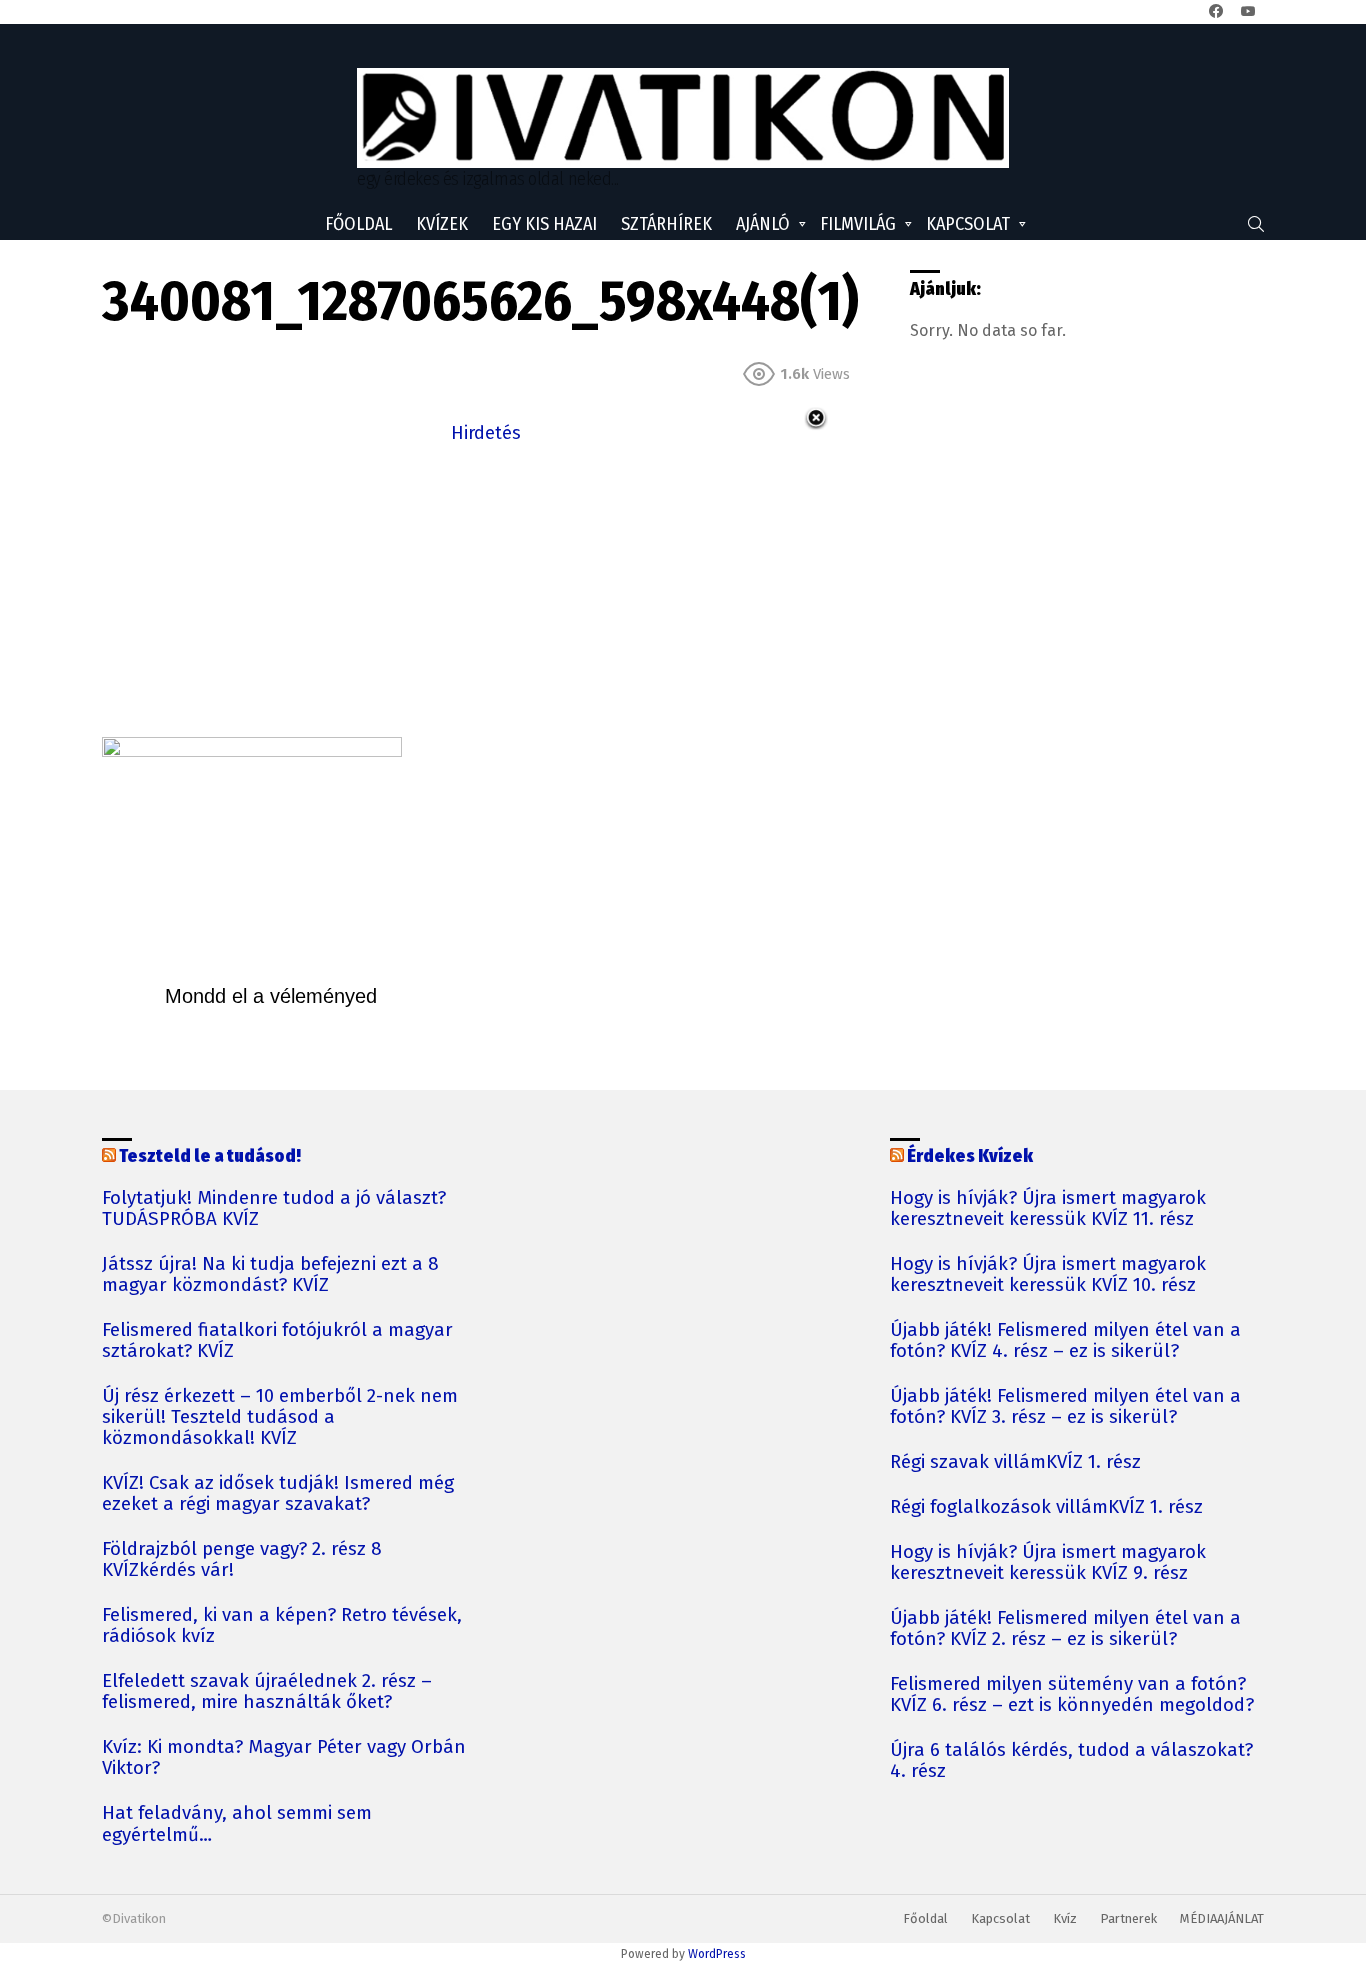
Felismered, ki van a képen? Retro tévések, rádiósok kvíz (282, 1626)
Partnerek (1128, 1918)
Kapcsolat (968, 224)
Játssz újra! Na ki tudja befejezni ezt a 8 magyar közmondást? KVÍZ (270, 1275)
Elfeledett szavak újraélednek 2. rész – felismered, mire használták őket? (267, 1692)
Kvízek (442, 224)
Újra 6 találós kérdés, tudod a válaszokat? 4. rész (1071, 1761)
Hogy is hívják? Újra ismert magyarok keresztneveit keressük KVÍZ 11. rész (1048, 1209)
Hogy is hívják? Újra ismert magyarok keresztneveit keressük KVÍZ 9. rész (1048, 1563)
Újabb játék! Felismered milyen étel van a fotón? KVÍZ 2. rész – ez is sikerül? (1065, 1629)
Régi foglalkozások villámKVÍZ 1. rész (1046, 1507)
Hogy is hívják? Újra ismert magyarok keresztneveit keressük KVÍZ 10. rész (1048, 1275)
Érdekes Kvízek (970, 1156)
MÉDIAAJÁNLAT (1222, 1918)
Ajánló (763, 224)
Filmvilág (858, 224)
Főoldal (358, 224)
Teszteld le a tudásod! (210, 1156)
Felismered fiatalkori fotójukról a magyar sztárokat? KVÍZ (277, 1341)
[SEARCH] (1256, 224)
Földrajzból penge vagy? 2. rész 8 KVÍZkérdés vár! (242, 1560)
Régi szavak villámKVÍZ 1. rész (1015, 1462)
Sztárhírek (666, 224)
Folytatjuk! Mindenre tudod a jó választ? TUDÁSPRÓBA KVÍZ (274, 1209)
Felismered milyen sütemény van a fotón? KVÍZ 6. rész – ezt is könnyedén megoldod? (1072, 1695)
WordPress (717, 1954)
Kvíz (1065, 1918)
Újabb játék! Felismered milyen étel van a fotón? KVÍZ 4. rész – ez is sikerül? (1065, 1341)
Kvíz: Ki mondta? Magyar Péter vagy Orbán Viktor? (284, 1758)
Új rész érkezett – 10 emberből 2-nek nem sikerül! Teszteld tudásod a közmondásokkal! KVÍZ (280, 1417)
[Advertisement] (486, 588)
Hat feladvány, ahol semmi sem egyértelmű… (237, 1824)
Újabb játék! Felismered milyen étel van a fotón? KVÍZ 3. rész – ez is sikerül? (1065, 1407)
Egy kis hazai (544, 224)
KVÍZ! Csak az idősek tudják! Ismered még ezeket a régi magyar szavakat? (278, 1494)
